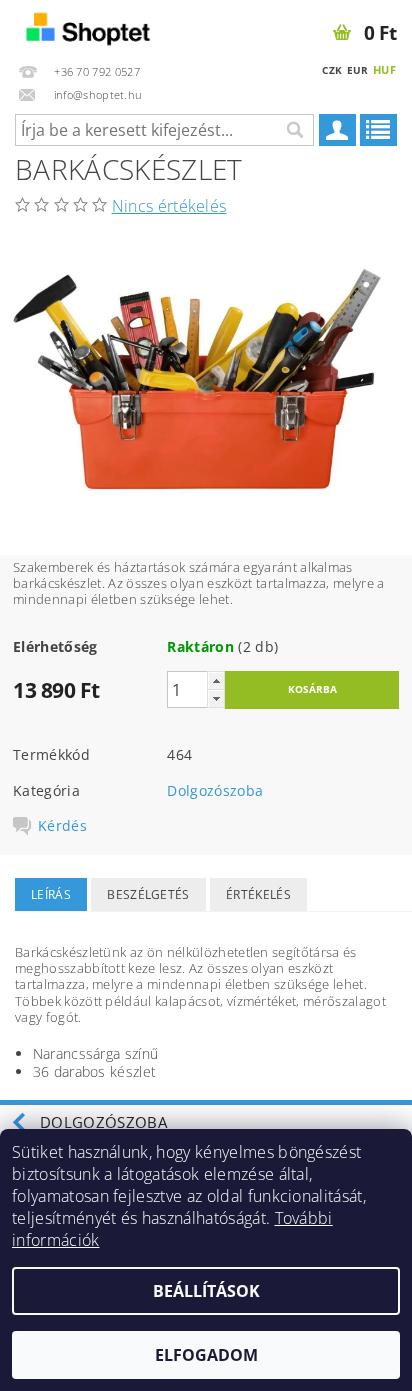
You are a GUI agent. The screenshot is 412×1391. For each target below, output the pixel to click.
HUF (384, 69)
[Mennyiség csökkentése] (216, 698)
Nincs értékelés (169, 206)
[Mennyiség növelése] (216, 680)
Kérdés (62, 826)
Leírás (51, 894)
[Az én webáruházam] (103, 26)
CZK (332, 70)
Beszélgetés (148, 894)
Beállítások (206, 1291)
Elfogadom (206, 1355)
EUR (358, 70)
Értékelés (258, 894)
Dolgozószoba (215, 790)
